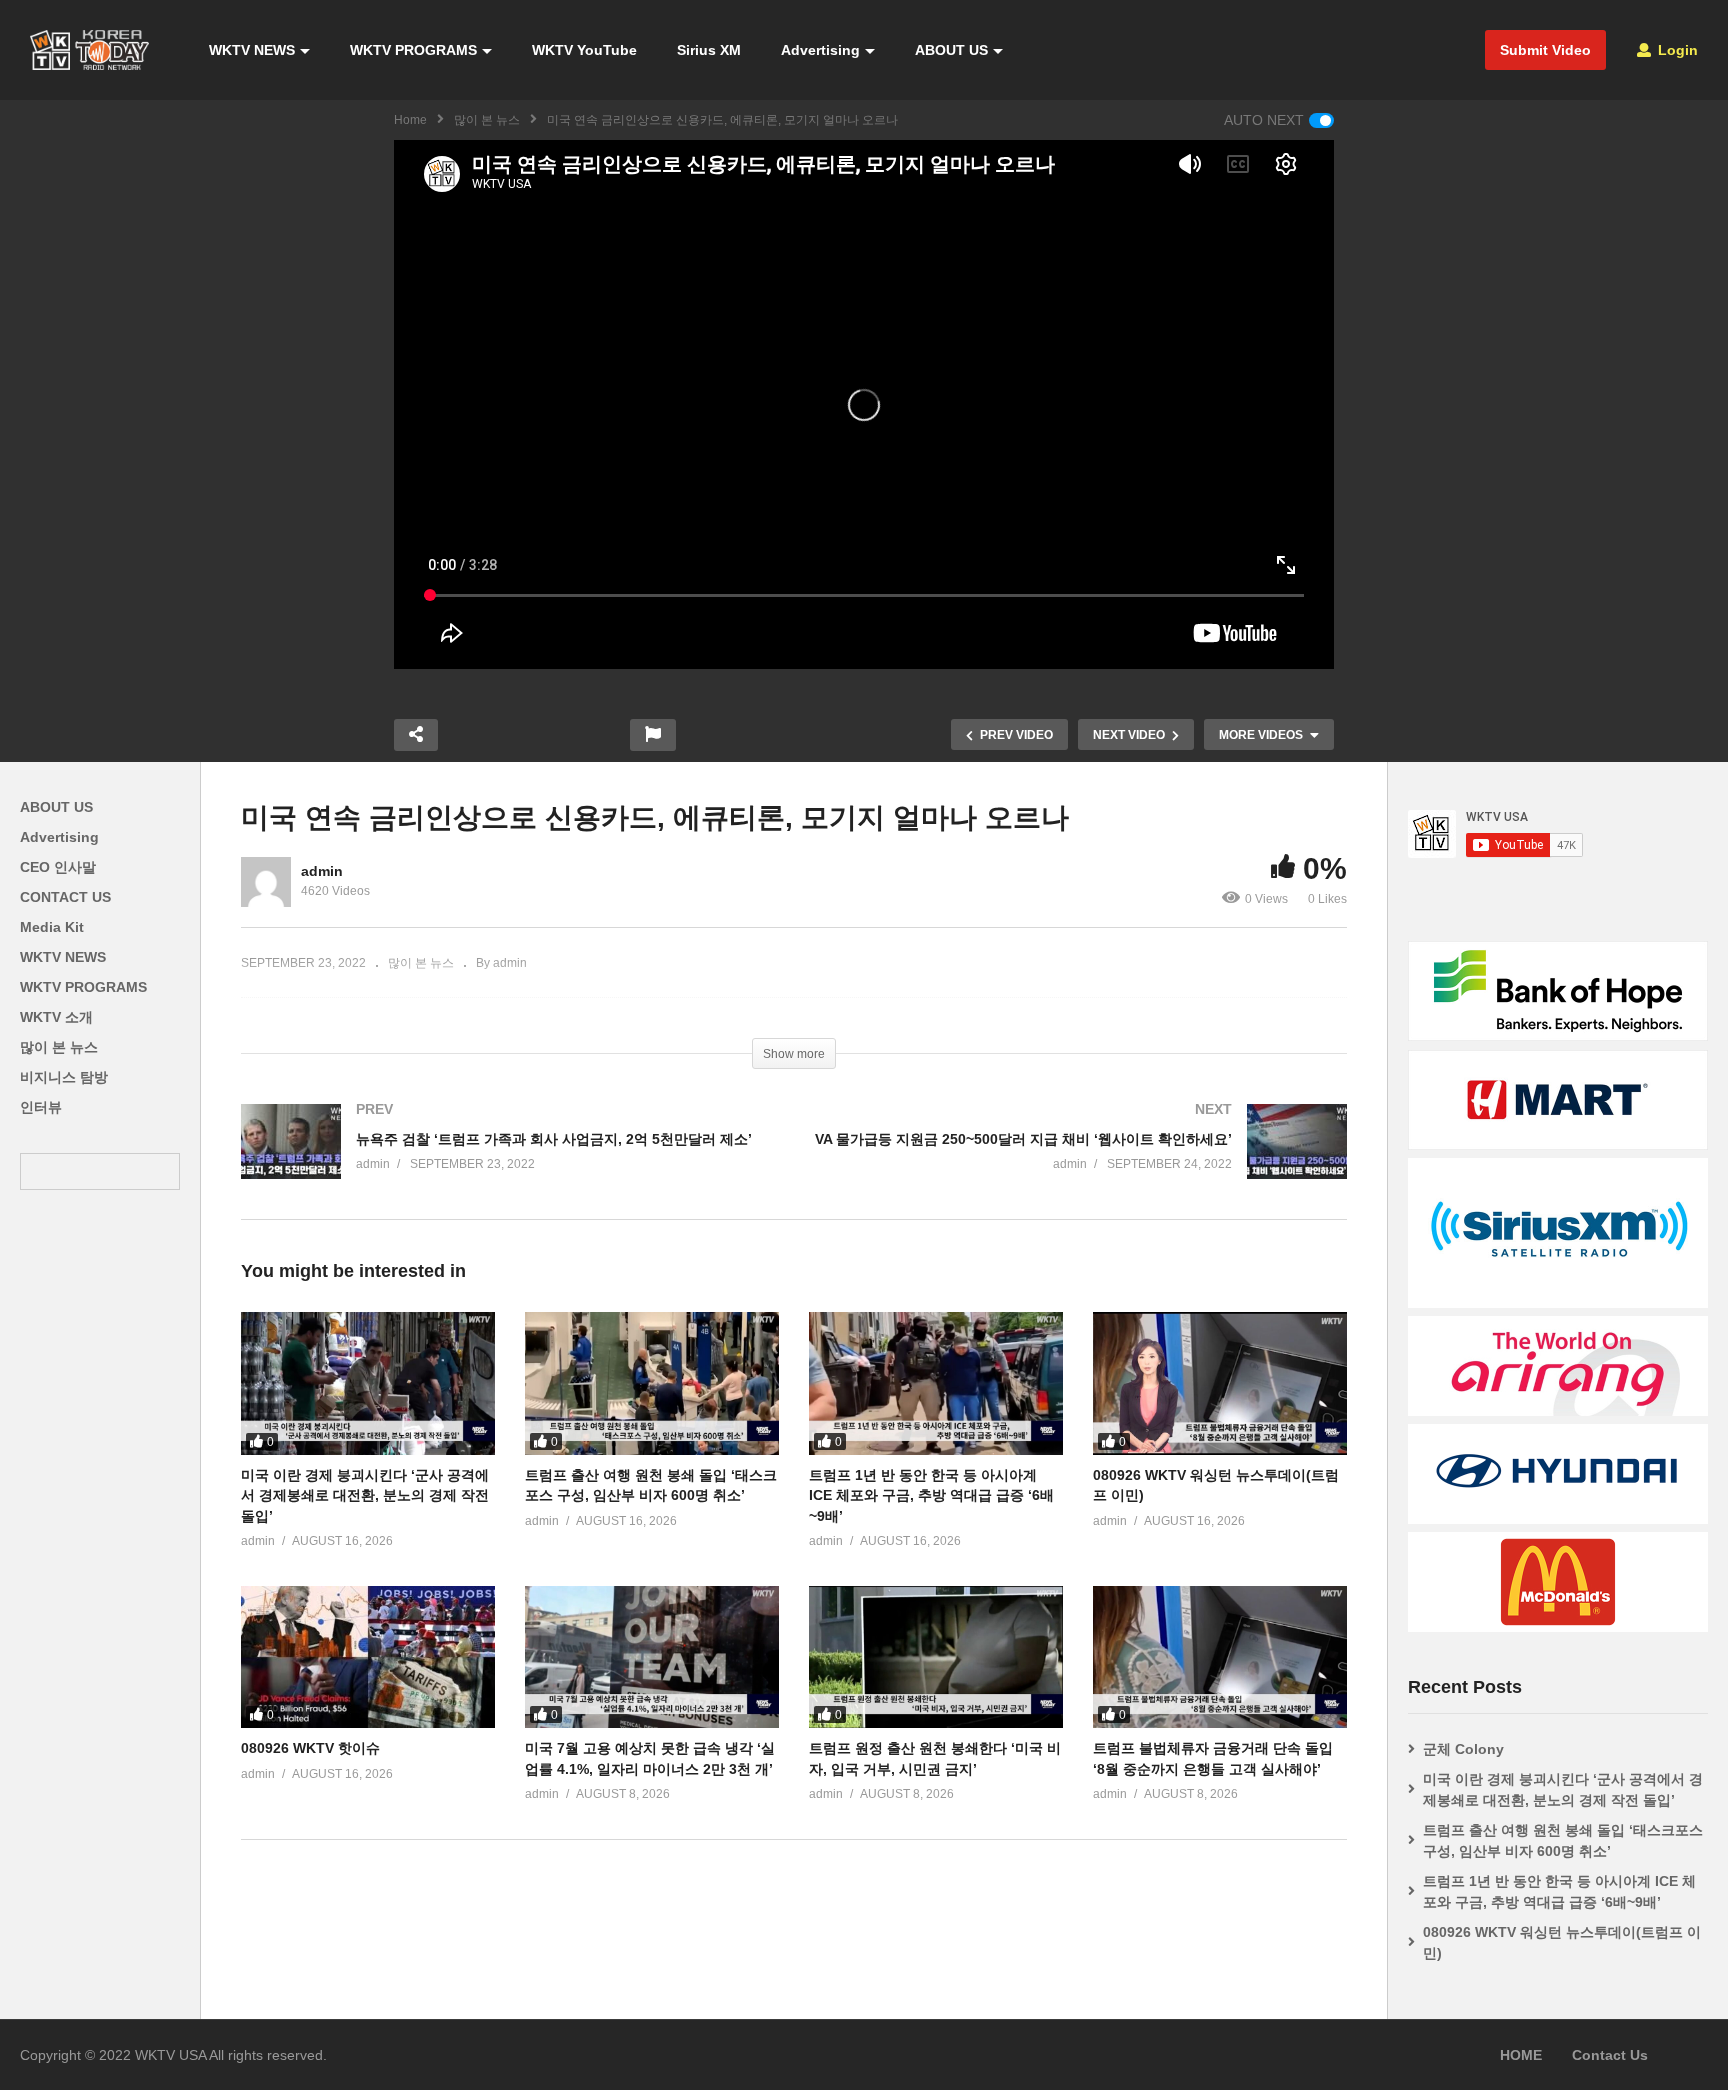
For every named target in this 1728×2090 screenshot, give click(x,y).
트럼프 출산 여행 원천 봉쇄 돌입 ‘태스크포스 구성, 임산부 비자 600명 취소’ (1563, 1840)
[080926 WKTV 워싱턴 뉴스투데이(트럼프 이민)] (1220, 1383)
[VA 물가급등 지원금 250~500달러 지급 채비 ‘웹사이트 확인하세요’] (1080, 1161)
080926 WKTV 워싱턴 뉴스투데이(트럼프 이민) (1562, 1942)
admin (322, 871)
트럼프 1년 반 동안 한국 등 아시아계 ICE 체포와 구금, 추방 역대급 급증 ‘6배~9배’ (931, 1495)
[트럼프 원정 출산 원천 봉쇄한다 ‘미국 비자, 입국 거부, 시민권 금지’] (936, 1657)
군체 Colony (1463, 1749)
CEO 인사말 (58, 867)
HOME (1521, 2055)
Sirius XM (709, 50)
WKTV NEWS (252, 50)
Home (410, 120)
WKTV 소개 (56, 1017)
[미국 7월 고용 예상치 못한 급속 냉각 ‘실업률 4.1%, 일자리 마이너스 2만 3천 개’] (652, 1657)
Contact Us (1610, 2055)
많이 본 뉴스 (487, 120)
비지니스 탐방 (64, 1077)
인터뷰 (41, 1107)
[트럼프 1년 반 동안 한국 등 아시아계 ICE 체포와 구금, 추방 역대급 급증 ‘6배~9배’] (936, 1383)
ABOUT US (951, 50)
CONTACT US (65, 897)
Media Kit (52, 927)
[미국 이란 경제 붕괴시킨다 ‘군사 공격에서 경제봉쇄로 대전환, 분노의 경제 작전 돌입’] (368, 1383)
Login (1676, 50)
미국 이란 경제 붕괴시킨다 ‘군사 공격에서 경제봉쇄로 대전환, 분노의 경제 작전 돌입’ (365, 1495)
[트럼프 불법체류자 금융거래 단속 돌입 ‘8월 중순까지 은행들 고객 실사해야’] (1220, 1657)
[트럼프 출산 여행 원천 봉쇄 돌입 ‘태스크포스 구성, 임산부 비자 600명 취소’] (652, 1383)
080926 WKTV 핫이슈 (310, 1748)
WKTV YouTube (584, 50)
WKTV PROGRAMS (413, 50)
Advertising (820, 50)
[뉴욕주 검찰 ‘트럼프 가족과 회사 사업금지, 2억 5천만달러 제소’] (507, 1161)
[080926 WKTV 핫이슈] (368, 1657)
